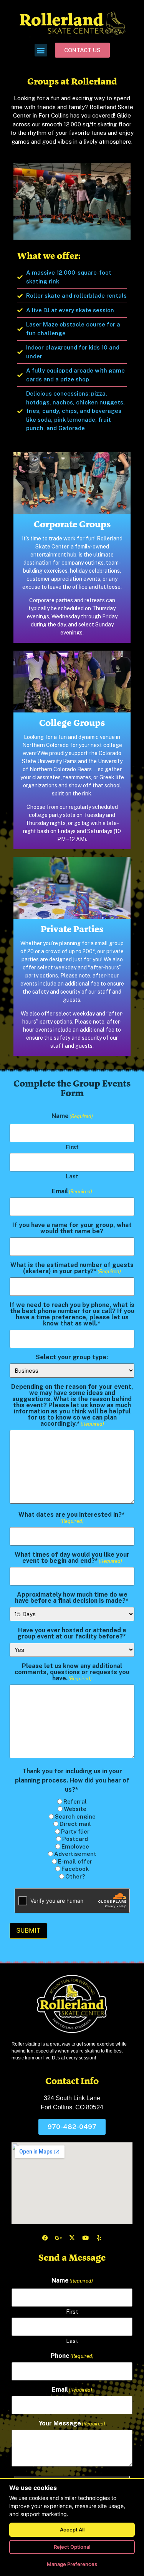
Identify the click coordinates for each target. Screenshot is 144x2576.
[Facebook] (45, 2238)
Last (72, 1176)
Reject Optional (72, 2547)
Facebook (75, 1869)
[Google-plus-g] (59, 2238)
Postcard (75, 1839)
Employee (75, 1846)
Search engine (75, 1816)
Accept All (72, 2530)
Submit (28, 1931)
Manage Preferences (72, 2564)
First (72, 1147)
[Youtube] (86, 2238)
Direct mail (75, 1824)
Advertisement (75, 1854)
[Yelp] (99, 2238)
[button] (41, 50)
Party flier (75, 1831)
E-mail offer (75, 1861)
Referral (75, 1802)
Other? (75, 1876)
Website (75, 1809)
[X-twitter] (72, 2238)
